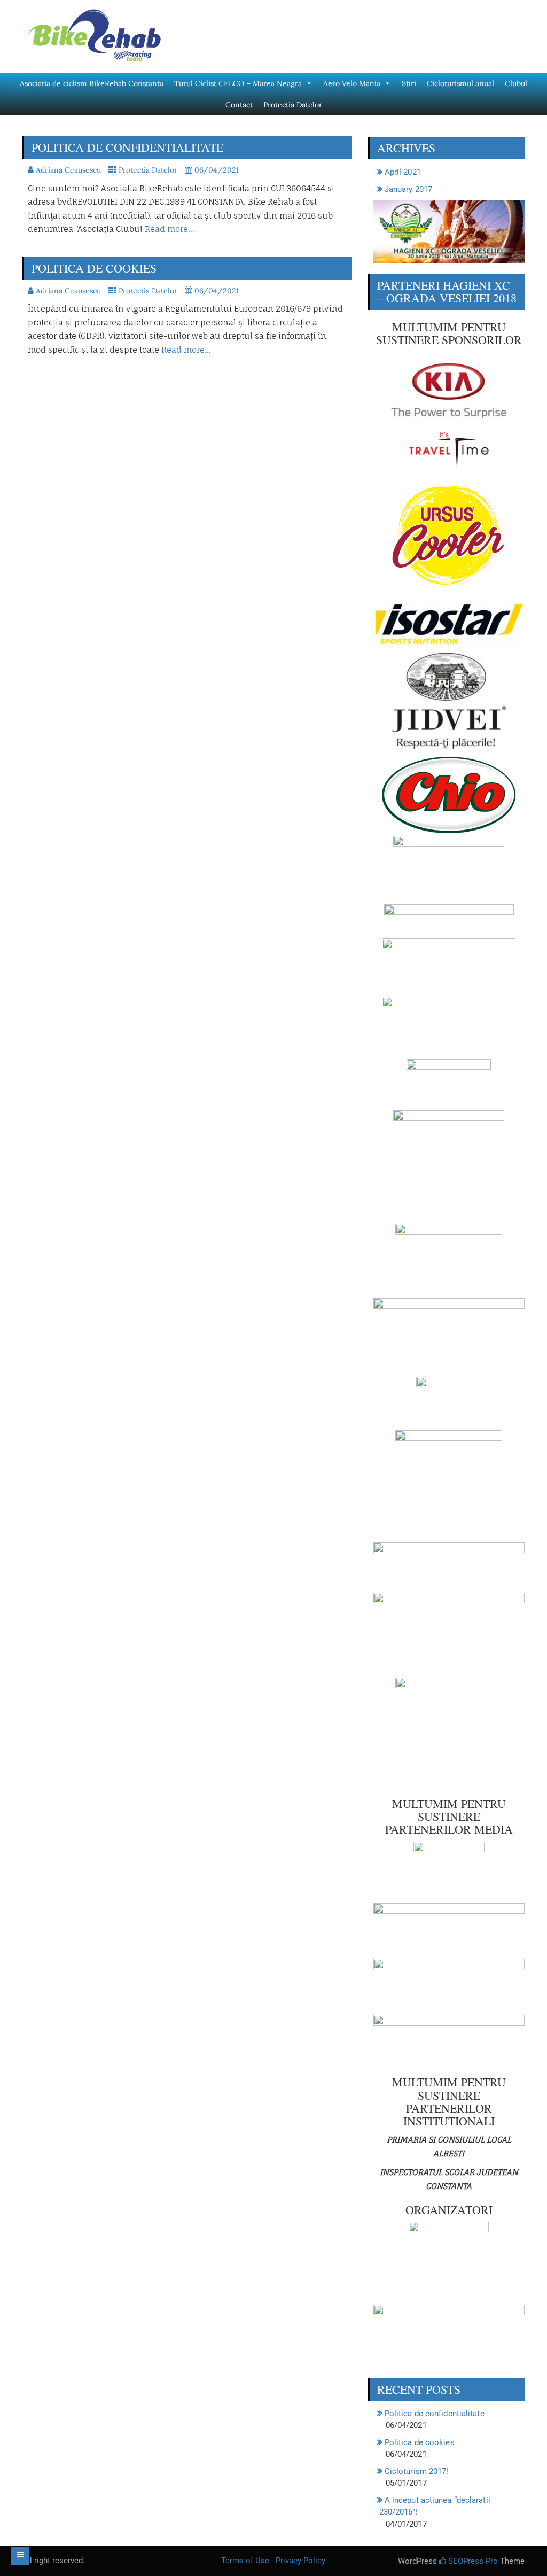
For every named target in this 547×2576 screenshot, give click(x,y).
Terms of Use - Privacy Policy (273, 2561)
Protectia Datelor (293, 105)
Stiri (409, 83)
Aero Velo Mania (352, 83)
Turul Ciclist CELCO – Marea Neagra (238, 83)
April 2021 (403, 172)
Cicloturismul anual (460, 83)
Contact (239, 105)
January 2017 (408, 189)
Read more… (170, 229)
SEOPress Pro (472, 2561)
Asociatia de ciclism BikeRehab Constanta (92, 83)
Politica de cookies (94, 268)
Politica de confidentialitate (127, 147)
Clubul (516, 83)
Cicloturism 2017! (417, 2471)
